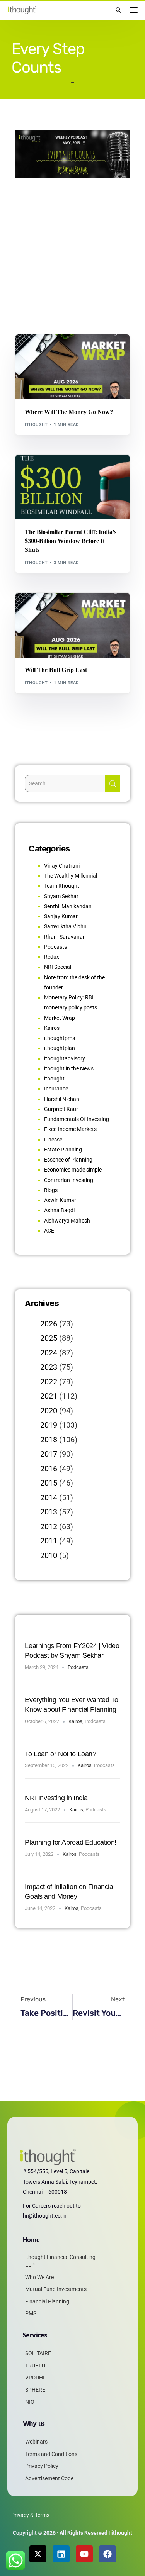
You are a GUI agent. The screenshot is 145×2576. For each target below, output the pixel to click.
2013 (49, 1512)
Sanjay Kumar (61, 916)
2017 (49, 1454)
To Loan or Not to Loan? (60, 1754)
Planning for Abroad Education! (71, 1842)
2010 (49, 1555)
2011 (49, 1541)
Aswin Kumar (60, 1200)
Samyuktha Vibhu (65, 926)
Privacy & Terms (30, 2515)
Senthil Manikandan (69, 471)
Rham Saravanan (65, 937)
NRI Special (58, 967)
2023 (49, 1367)
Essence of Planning (68, 1160)
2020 (49, 1411)
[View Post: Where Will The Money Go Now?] (72, 367)
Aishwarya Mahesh (67, 1221)
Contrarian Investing (69, 1180)
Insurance (56, 1089)
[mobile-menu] (133, 10)
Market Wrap (60, 351)
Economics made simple (73, 1170)
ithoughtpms (60, 1038)
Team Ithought (62, 886)
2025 (49, 1338)
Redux (52, 957)
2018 (49, 1440)
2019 (49, 1425)
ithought (36, 425)
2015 (49, 1483)
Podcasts (55, 947)
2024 (49, 1353)
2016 (49, 1469)
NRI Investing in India (56, 1798)
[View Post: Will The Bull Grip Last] (72, 625)
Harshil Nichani (62, 1099)
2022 (49, 1382)
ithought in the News (69, 1068)
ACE (49, 1231)
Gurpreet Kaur (61, 1109)
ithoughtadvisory (65, 1058)
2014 (49, 1497)
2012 (49, 1526)
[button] (118, 10)
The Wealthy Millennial (71, 876)
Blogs (35, 351)
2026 (49, 1324)
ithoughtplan (60, 1048)
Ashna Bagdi (59, 1210)
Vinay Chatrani (62, 866)
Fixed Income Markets (70, 1129)
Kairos (52, 1028)
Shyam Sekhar (95, 351)
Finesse (53, 1140)
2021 (49, 1396)
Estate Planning (63, 1150)
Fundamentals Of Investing (77, 1119)
